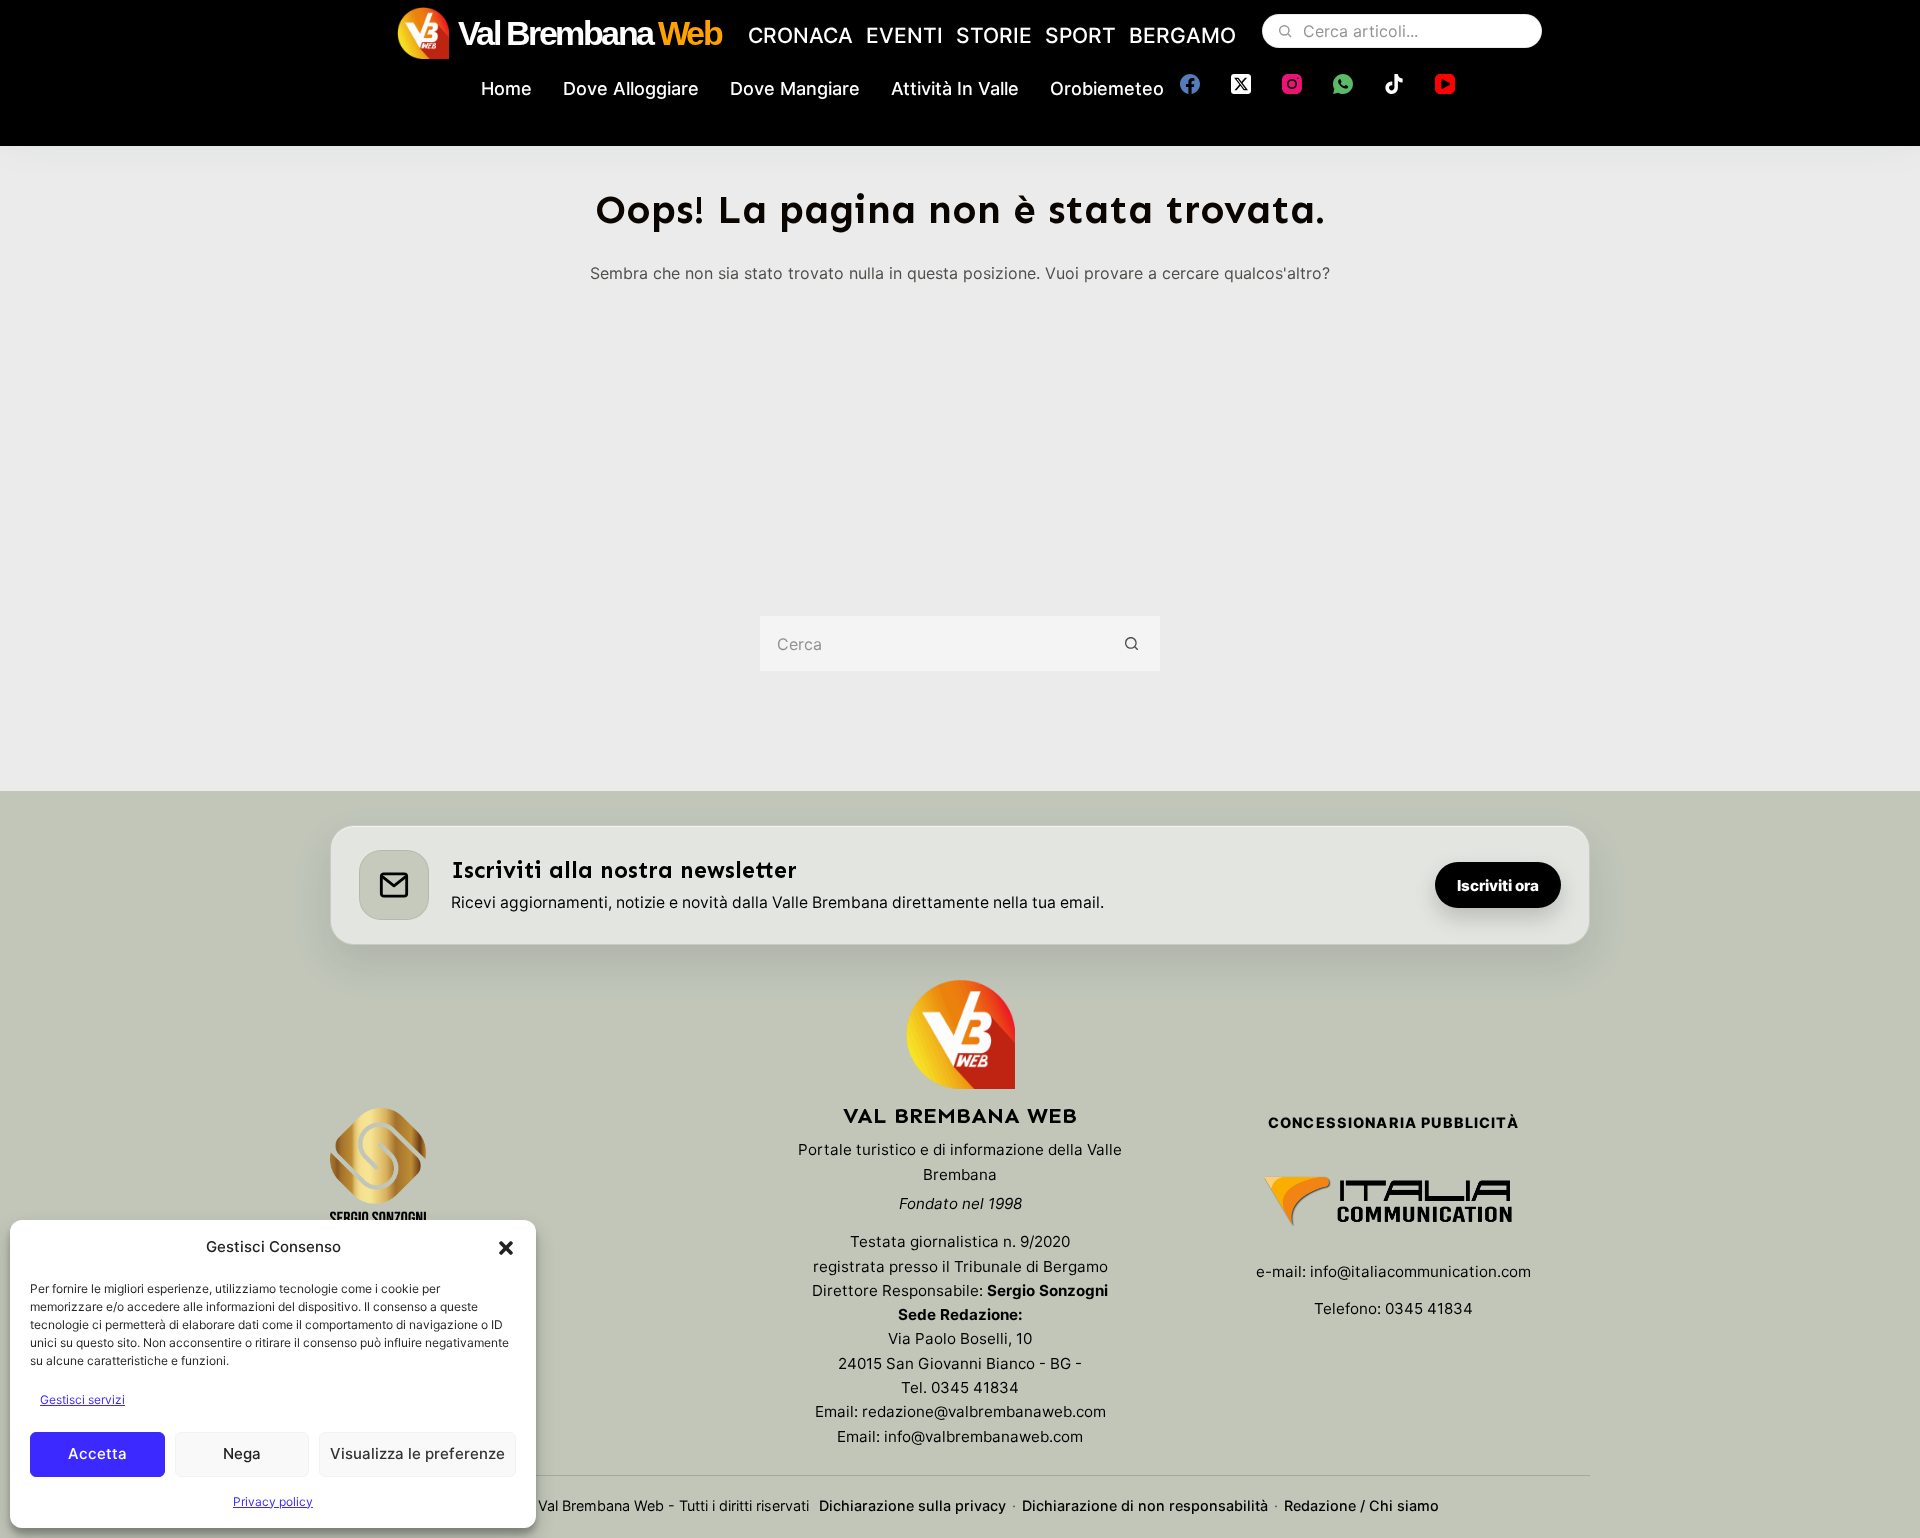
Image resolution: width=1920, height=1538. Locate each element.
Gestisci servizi (82, 1399)
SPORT (1080, 35)
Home (506, 88)
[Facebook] (1190, 84)
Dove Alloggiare (631, 88)
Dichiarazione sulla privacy (912, 1505)
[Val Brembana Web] (960, 1034)
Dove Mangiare (795, 88)
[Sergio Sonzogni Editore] (378, 1176)
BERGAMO (1182, 35)
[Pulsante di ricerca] (1132, 643)
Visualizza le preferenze (417, 1453)
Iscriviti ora (1498, 885)
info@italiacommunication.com (1420, 1271)
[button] (506, 1248)
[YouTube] (1445, 84)
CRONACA (800, 35)
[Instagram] (1292, 84)
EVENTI (904, 35)
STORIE (994, 35)
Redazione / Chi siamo (1361, 1505)
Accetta (97, 1453)
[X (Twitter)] (1241, 84)
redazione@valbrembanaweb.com (984, 1411)
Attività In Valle (955, 88)
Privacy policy (273, 1501)
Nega (242, 1453)
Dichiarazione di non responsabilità (1145, 1505)
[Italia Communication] (1393, 1201)
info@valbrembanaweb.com (983, 1436)
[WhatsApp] (1343, 84)
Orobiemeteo (1107, 88)
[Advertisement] (960, 436)
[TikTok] (1394, 84)
